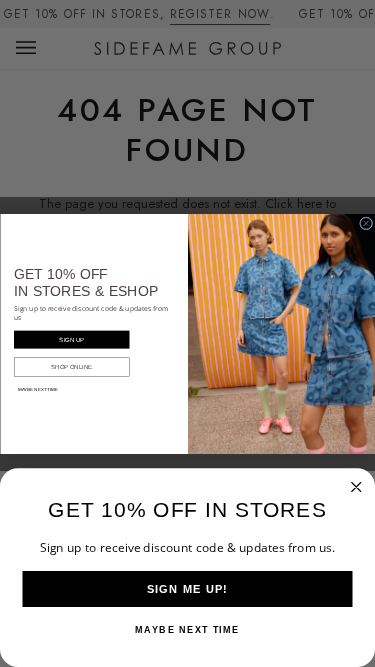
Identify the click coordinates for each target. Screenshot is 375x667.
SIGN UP (71, 339)
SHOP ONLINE (71, 366)
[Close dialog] (365, 222)
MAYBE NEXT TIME (37, 389)
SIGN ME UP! (188, 589)
